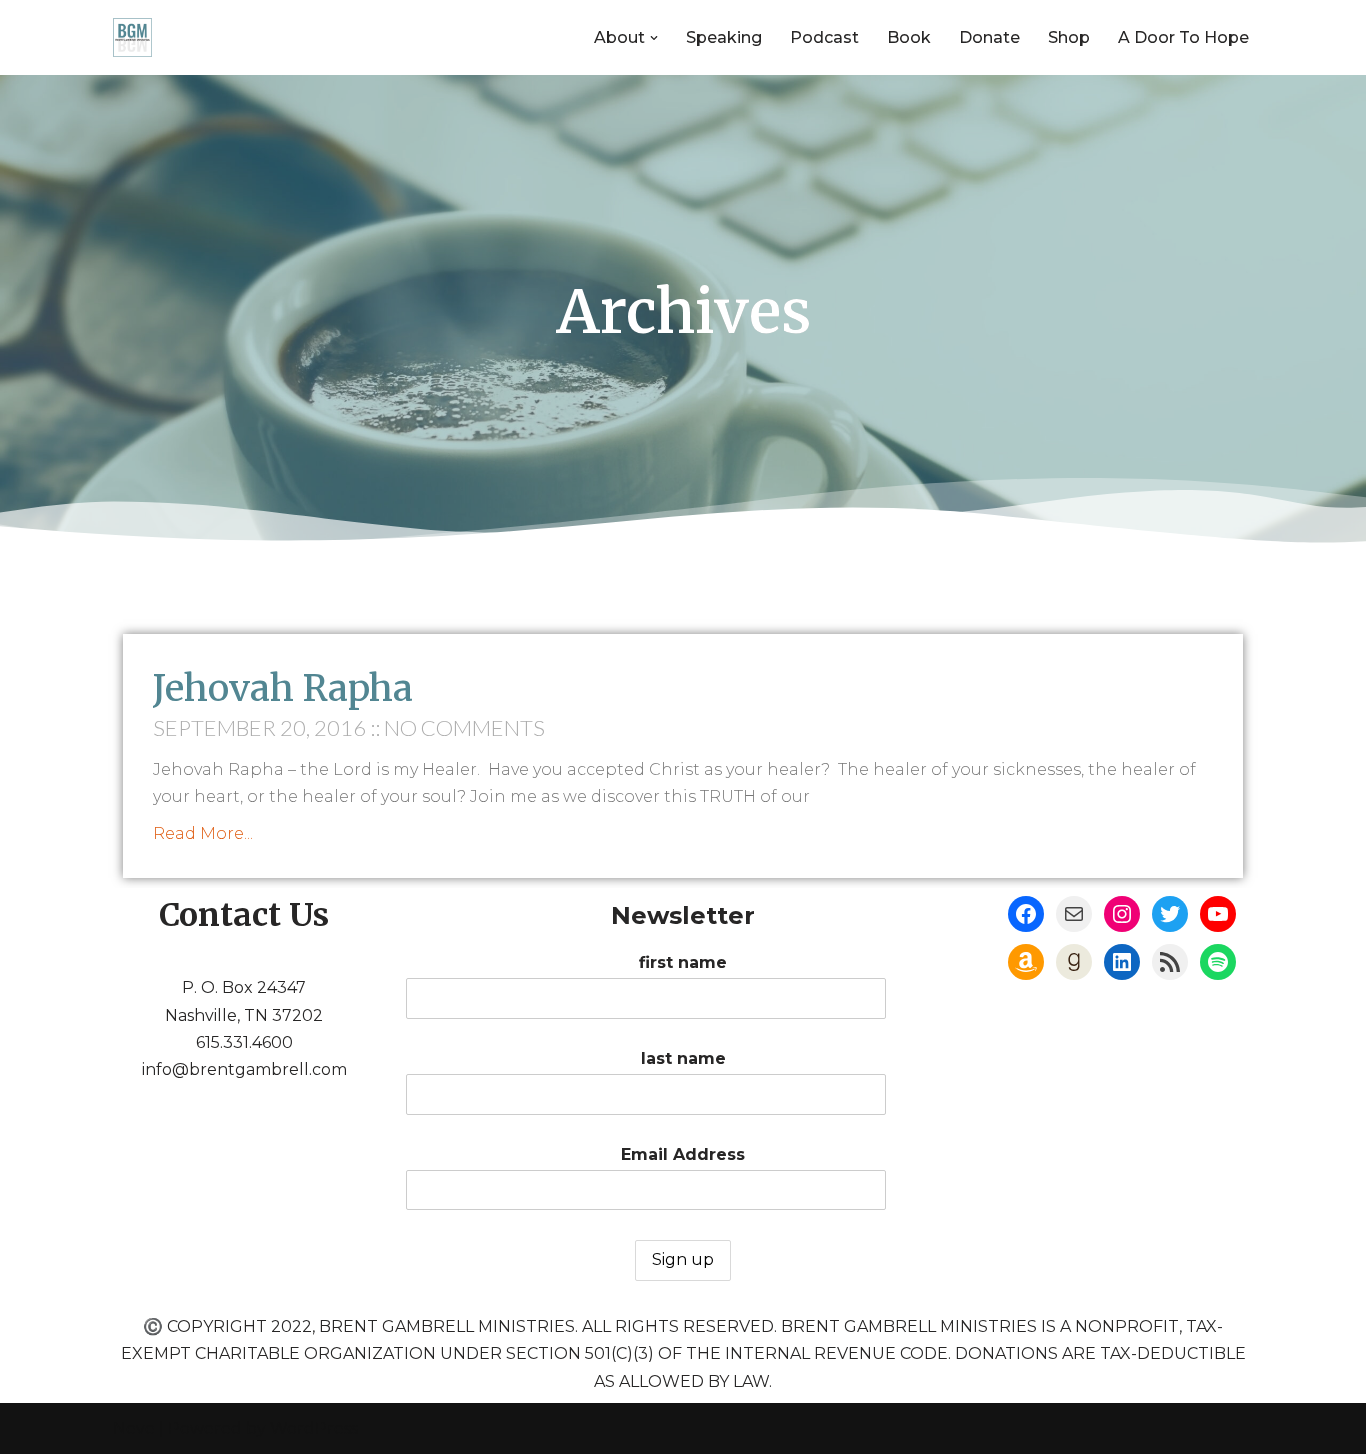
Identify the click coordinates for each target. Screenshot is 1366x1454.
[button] (654, 38)
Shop (1069, 37)
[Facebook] (1026, 914)
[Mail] (1074, 914)
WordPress (314, 1428)
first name (683, 962)
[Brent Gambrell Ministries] (132, 37)
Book (909, 37)
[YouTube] (1218, 914)
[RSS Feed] (1170, 962)
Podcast (824, 37)
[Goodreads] (1074, 962)
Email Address (683, 1154)
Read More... (203, 833)
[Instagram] (1122, 914)
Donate (989, 37)
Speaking (724, 37)
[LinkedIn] (1122, 962)
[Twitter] (1170, 914)
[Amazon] (1026, 962)
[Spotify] (1218, 962)
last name (683, 1058)
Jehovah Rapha (283, 688)
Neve (134, 1428)
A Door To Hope (1183, 37)
